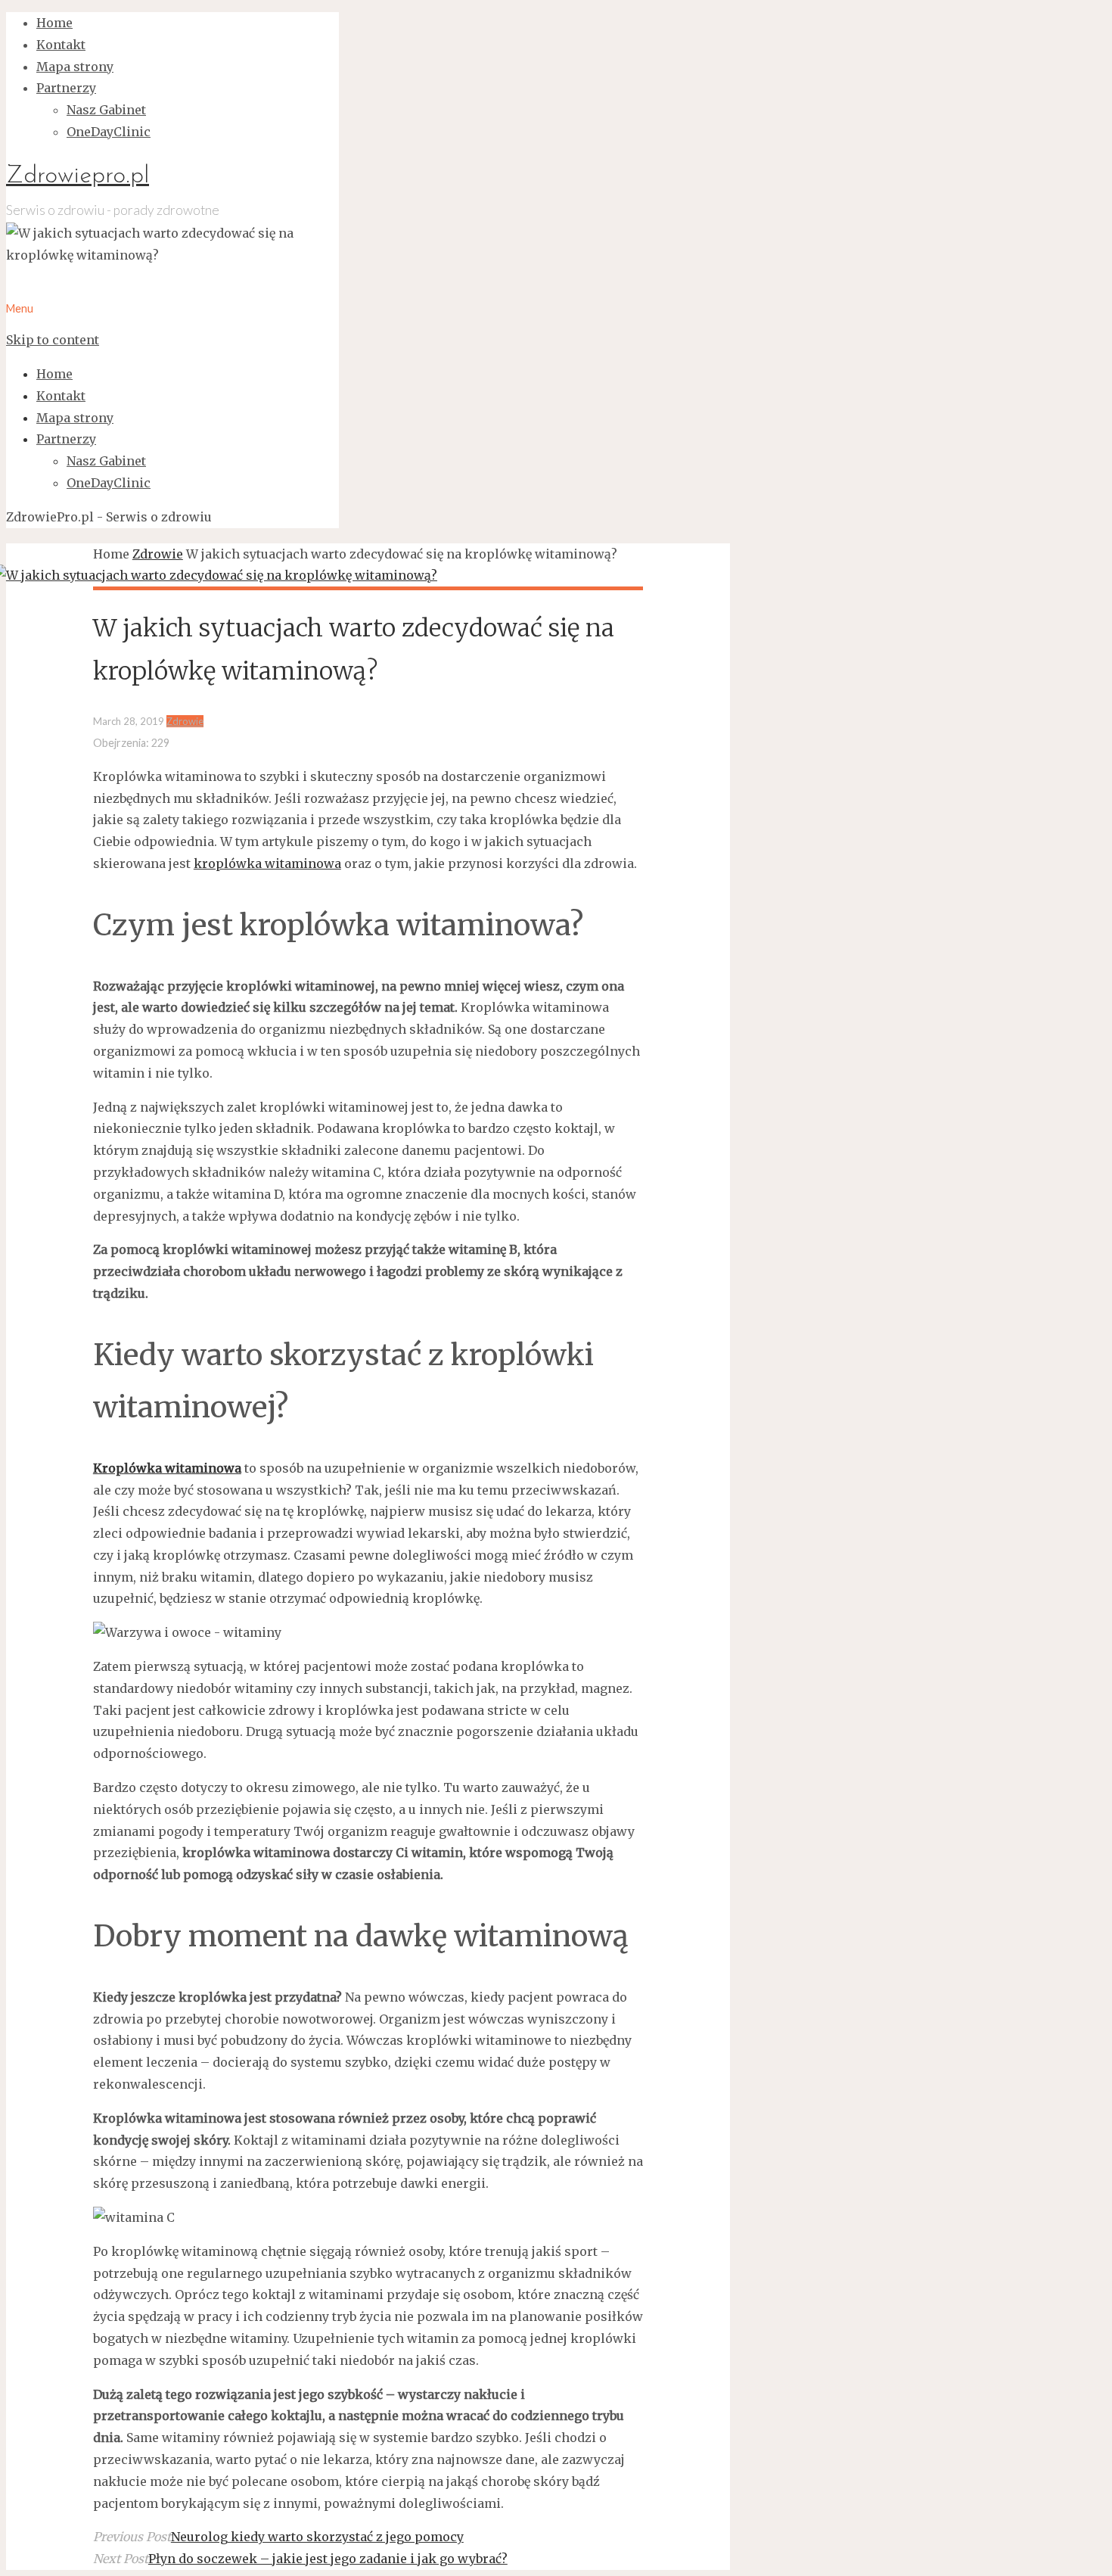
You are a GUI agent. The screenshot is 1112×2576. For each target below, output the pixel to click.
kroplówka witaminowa (267, 863)
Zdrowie (158, 554)
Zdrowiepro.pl (78, 176)
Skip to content (53, 340)
